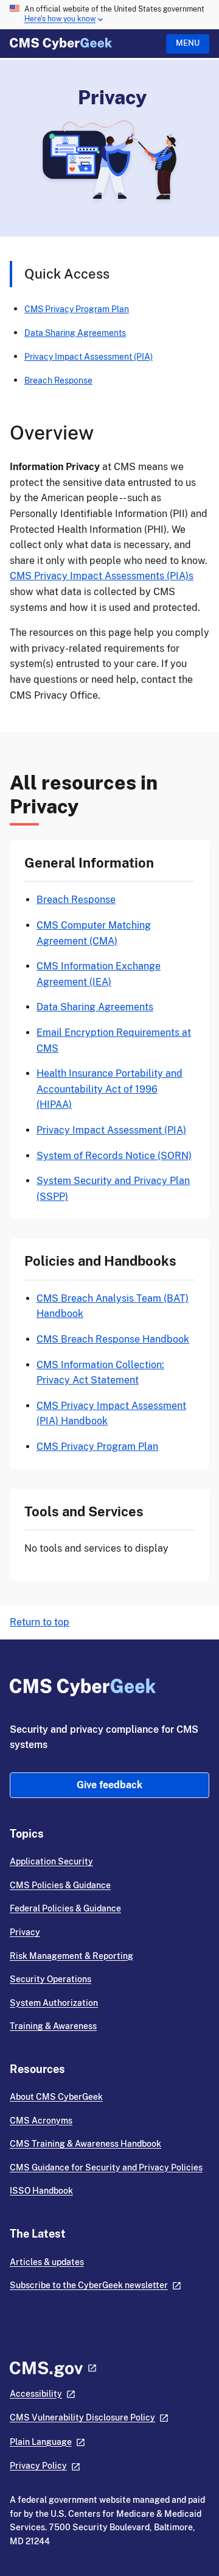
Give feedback (109, 1785)
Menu (188, 43)
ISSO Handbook (41, 2191)
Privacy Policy (38, 2466)
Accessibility (36, 2394)
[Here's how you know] (109, 15)
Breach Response (58, 380)
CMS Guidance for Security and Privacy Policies (106, 2167)
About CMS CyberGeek (56, 2097)
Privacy (25, 1932)
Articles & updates (47, 2262)
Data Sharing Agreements (75, 333)
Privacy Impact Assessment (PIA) (89, 356)
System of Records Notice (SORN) (114, 1156)
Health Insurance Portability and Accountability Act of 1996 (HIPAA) (109, 1089)
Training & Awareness (53, 2026)
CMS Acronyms (41, 2121)
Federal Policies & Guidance (65, 1908)
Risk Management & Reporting (71, 1956)
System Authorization (54, 2003)
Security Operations (50, 1979)
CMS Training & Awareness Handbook (85, 2144)
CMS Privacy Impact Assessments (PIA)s (102, 576)
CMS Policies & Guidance (60, 1885)
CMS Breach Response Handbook (113, 1339)
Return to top (40, 1622)
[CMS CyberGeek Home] (61, 44)
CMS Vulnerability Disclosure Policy (82, 2417)
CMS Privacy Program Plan (77, 309)
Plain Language (41, 2442)
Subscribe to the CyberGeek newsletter (89, 2285)
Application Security (51, 1861)
